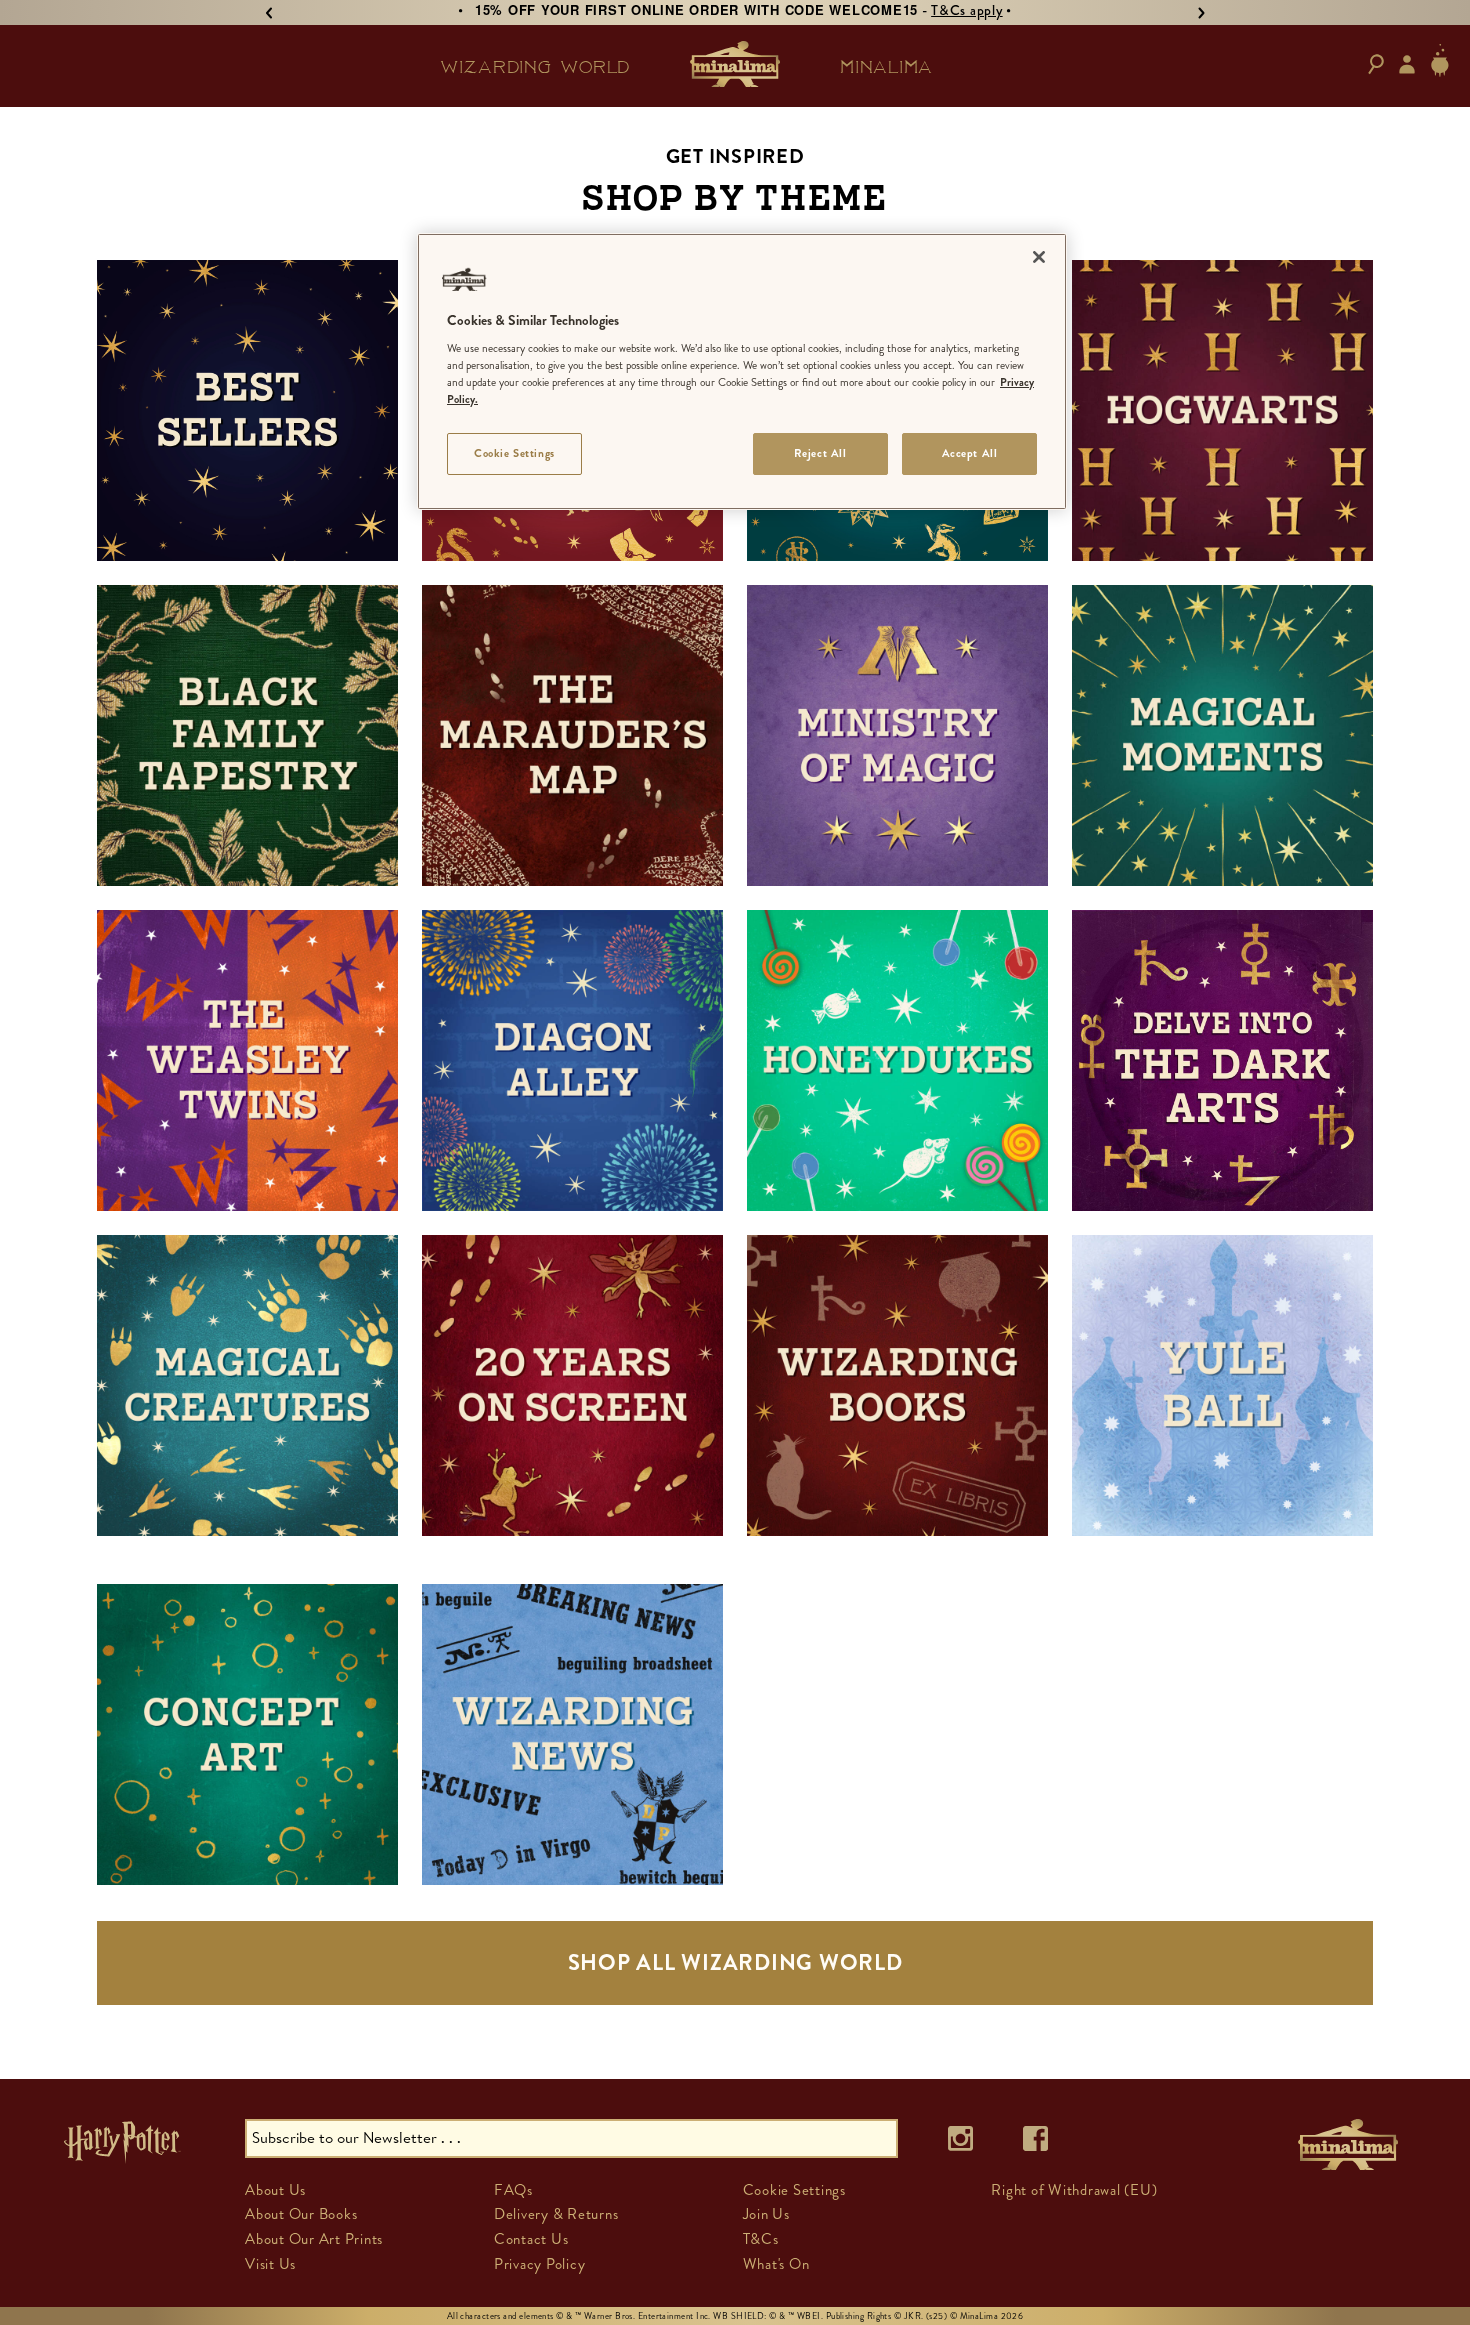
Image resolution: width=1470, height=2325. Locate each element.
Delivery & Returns (556, 2214)
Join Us (766, 2214)
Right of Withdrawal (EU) (1074, 2190)
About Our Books (301, 2214)
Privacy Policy (540, 2264)
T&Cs (761, 2239)
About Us (275, 2190)
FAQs (513, 2190)
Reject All (820, 453)
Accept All (970, 453)
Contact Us (531, 2239)
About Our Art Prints (314, 2239)
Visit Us (270, 2264)
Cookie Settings (514, 453)
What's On (776, 2264)
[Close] (1039, 257)
